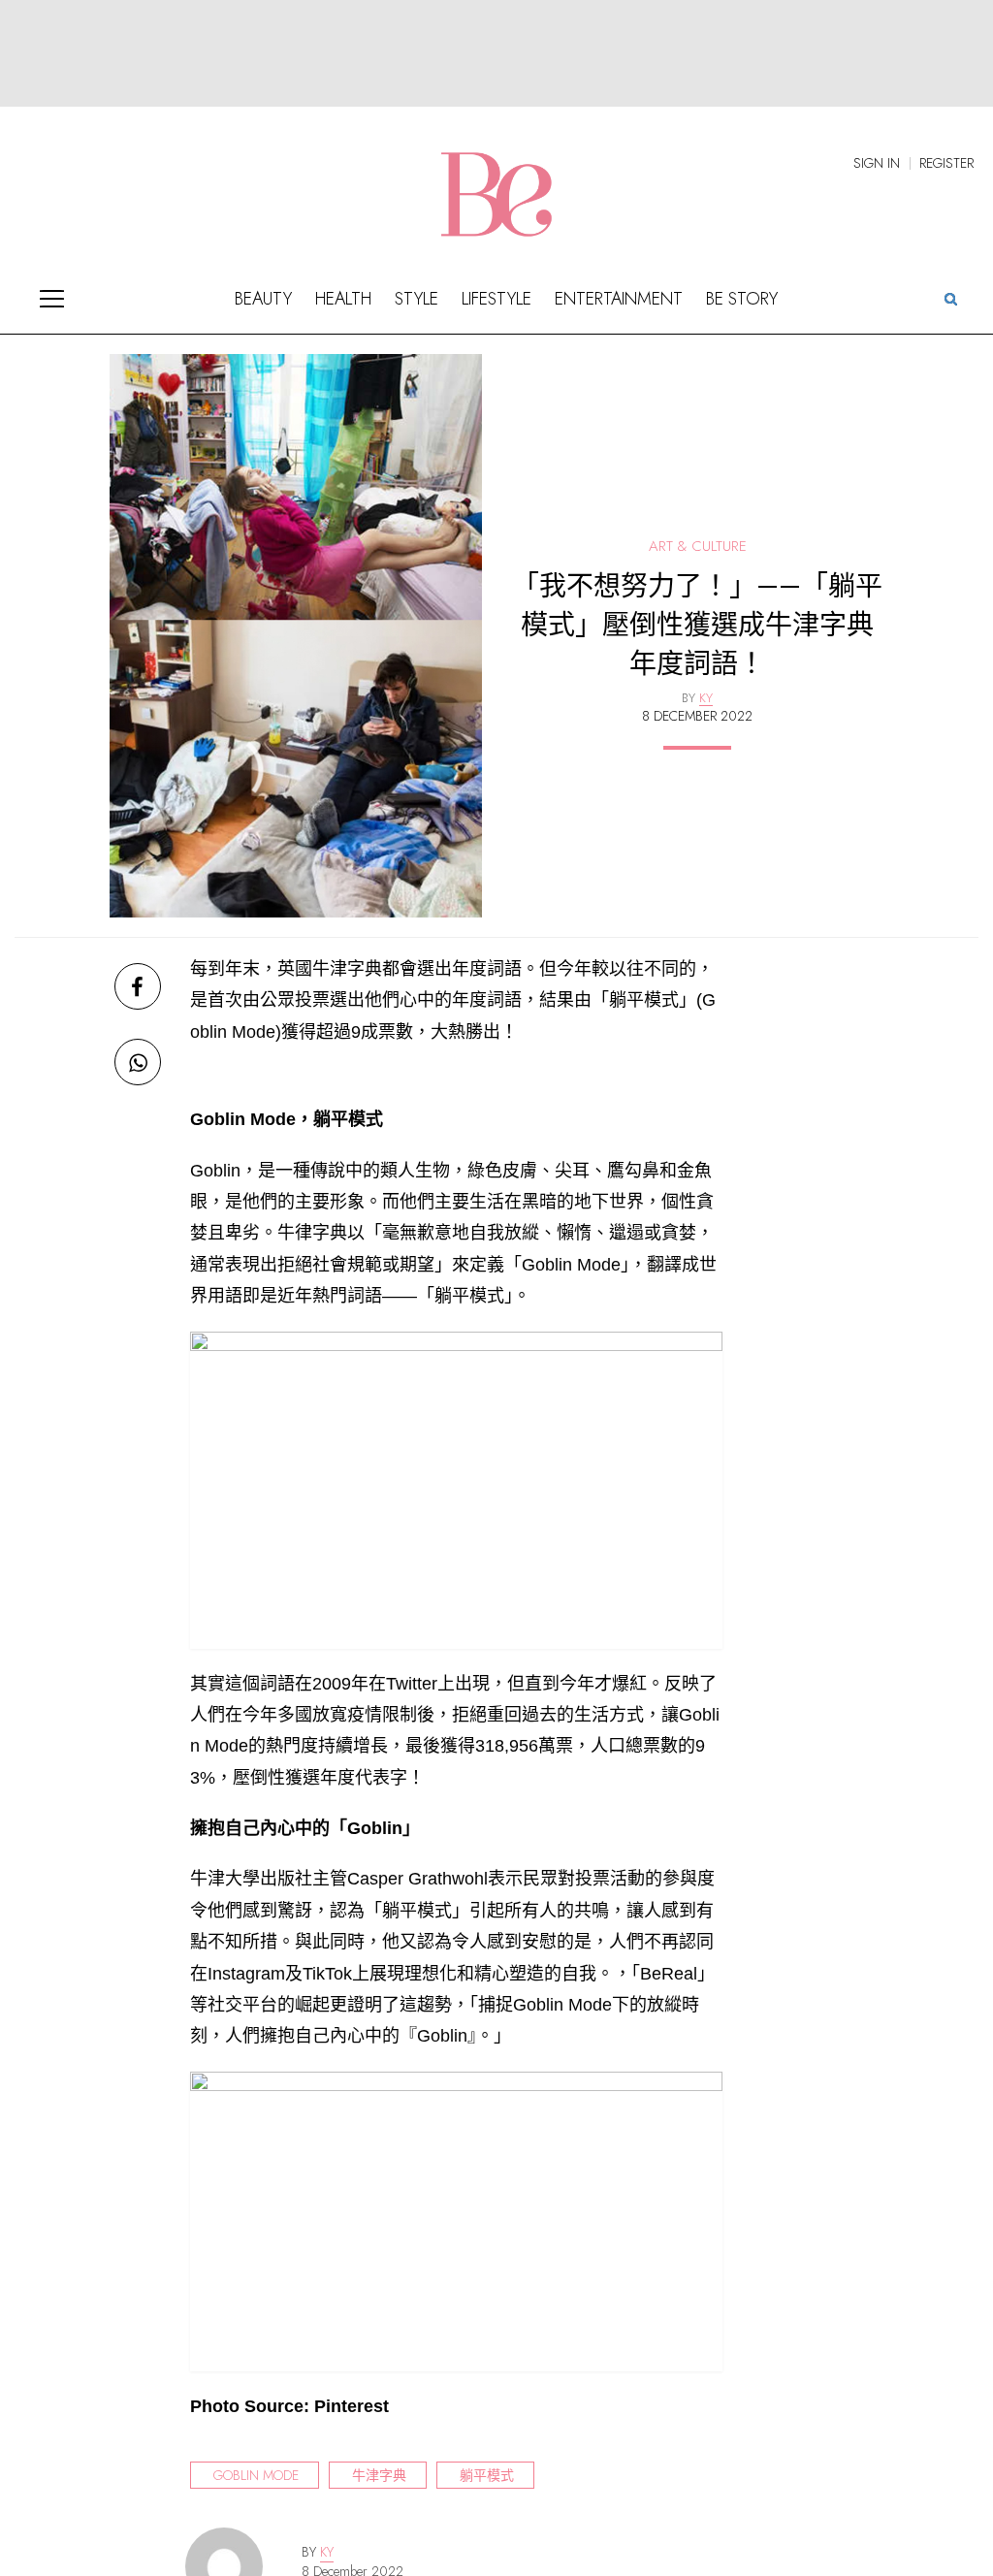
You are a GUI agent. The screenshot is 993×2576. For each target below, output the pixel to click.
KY (327, 2552)
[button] (950, 298)
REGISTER (946, 163)
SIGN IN (877, 163)
